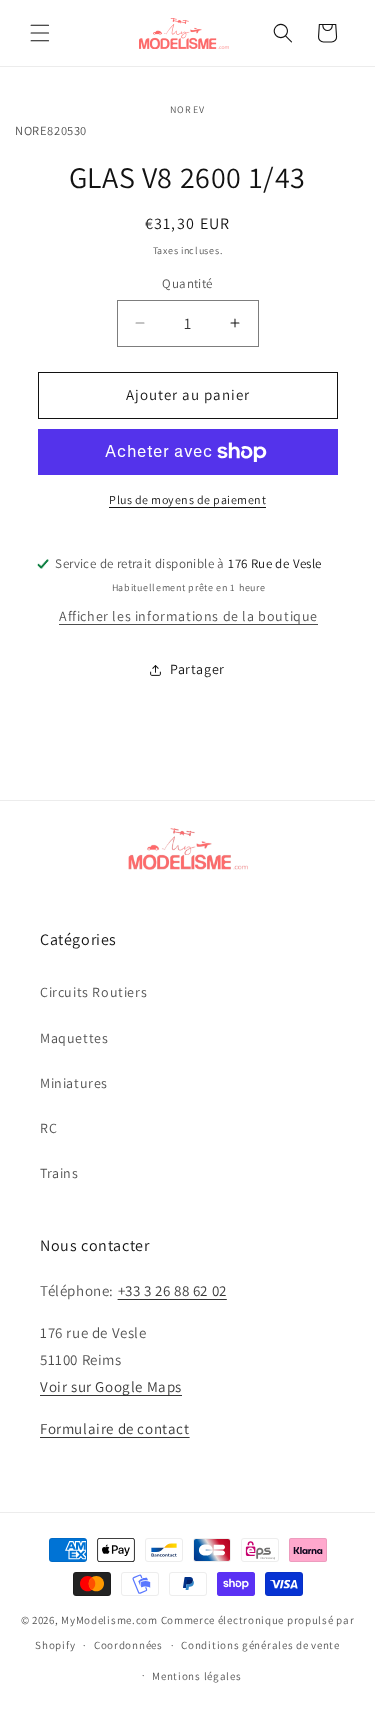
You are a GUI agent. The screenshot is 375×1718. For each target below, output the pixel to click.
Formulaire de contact (115, 1428)
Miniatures (74, 1083)
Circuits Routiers (93, 992)
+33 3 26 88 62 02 (172, 1290)
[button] (40, 33)
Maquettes (74, 1038)
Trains (59, 1173)
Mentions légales (196, 1676)
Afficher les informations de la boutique (188, 616)
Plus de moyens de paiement (187, 499)
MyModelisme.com (109, 1620)
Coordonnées (128, 1645)
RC (48, 1128)
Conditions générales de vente (260, 1645)
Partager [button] (197, 669)
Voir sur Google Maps (111, 1386)
